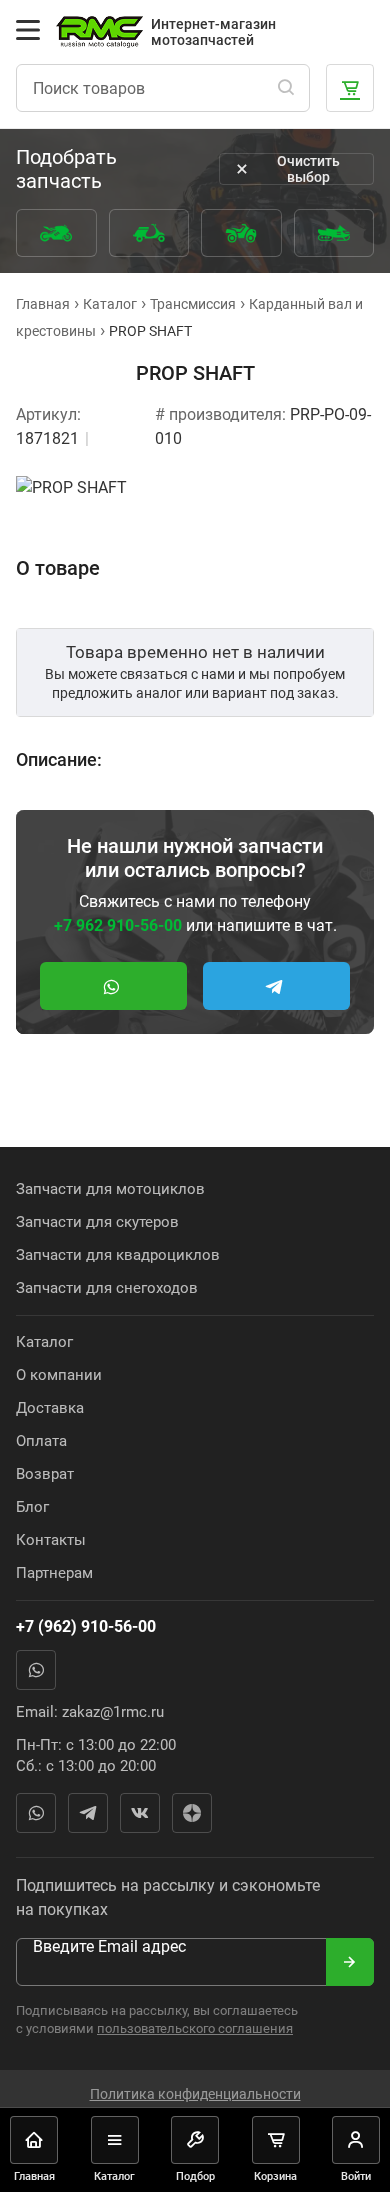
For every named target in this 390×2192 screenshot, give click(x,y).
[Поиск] (286, 88)
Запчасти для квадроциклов (118, 1255)
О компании (59, 1375)
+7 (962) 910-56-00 (86, 1626)
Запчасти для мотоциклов (110, 1189)
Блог (32, 1507)
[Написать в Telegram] (276, 986)
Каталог (44, 1342)
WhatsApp (36, 1670)
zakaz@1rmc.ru (113, 1712)
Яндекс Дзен (192, 1813)
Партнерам (54, 1573)
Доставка (50, 1408)
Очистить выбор (308, 169)
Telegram (88, 1813)
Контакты (51, 1540)
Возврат (45, 1474)
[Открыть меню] (28, 30)
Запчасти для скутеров (97, 1222)
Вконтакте (140, 1813)
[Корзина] (350, 88)
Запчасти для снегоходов (107, 1288)
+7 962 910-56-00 (118, 925)
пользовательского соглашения (195, 2028)
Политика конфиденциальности (195, 2094)
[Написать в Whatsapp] (113, 986)
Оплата (41, 1441)
